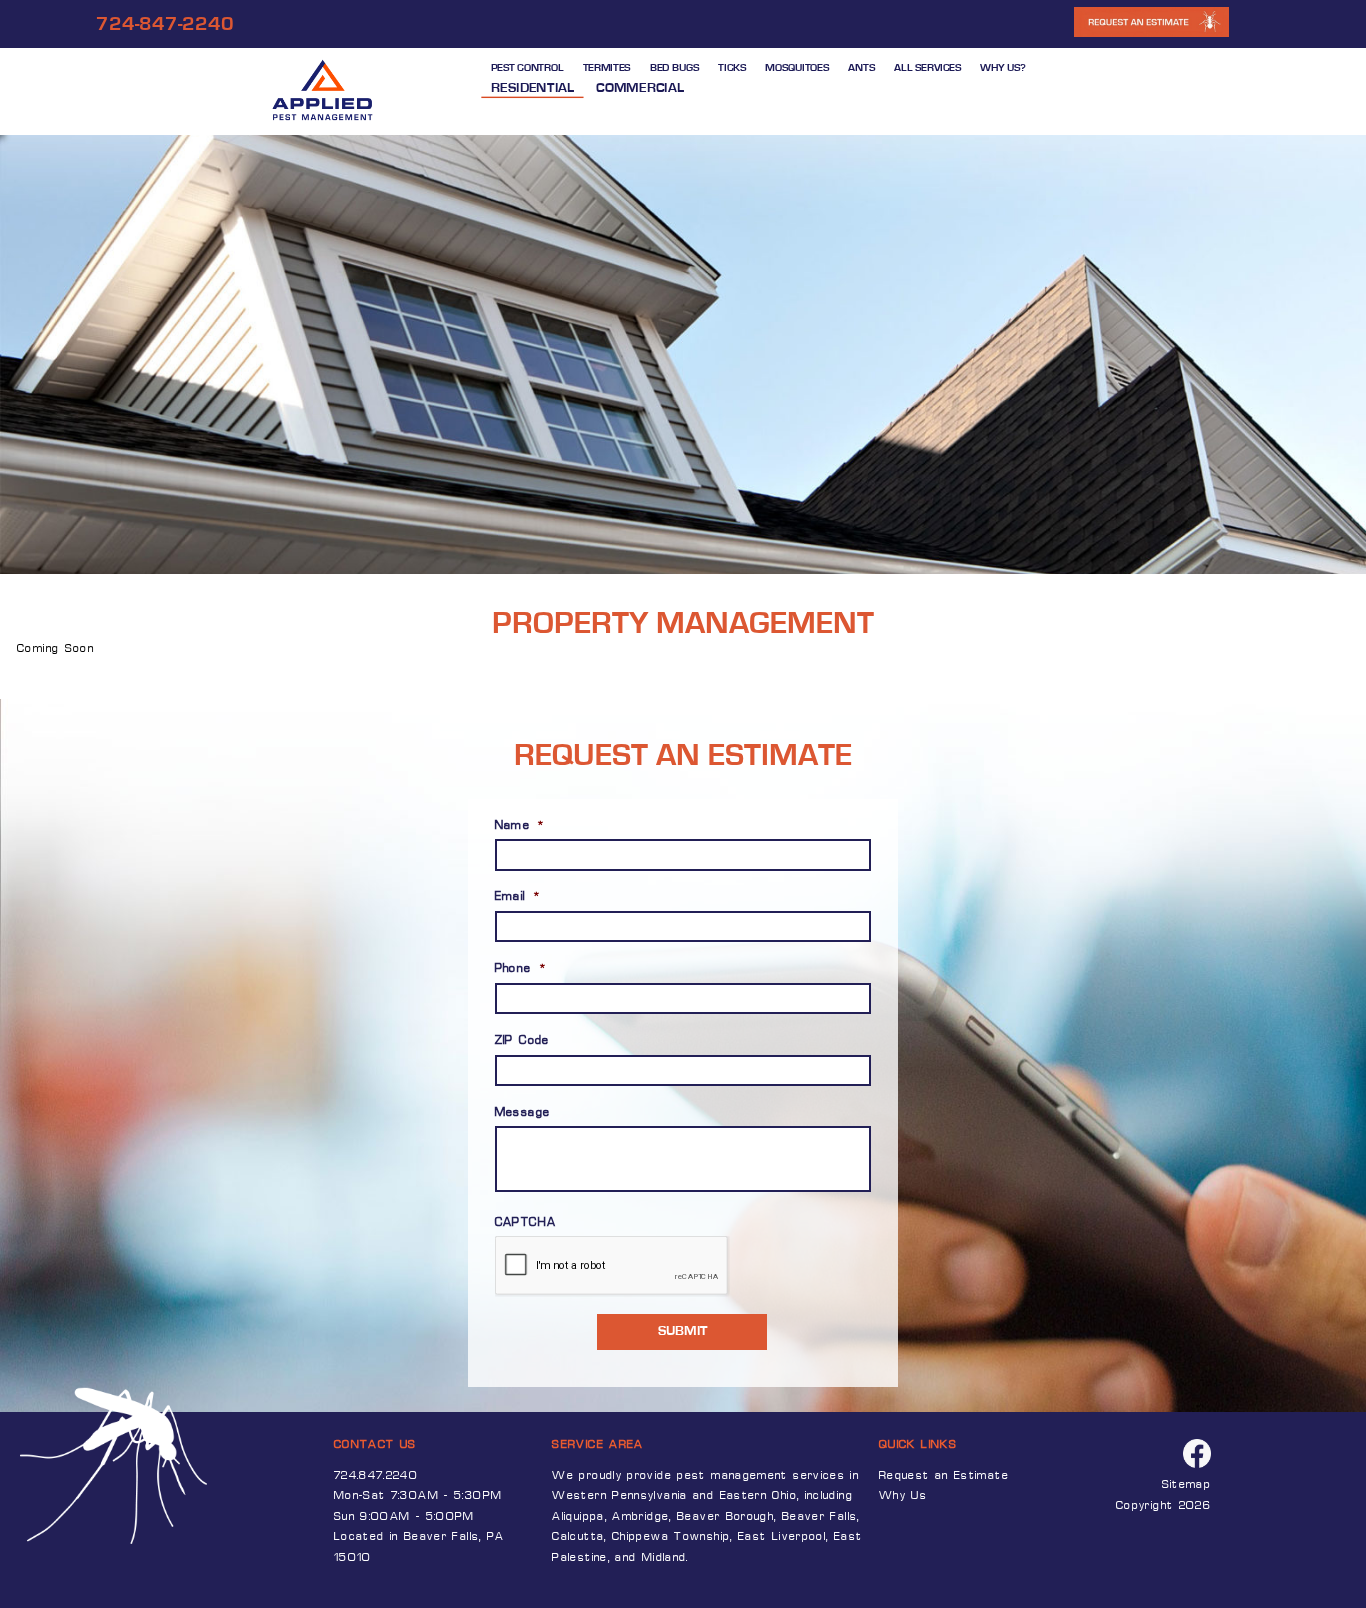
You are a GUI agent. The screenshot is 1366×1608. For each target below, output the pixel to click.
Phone (520, 969)
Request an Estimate (944, 1476)
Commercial (640, 87)
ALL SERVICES (927, 67)
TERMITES (606, 67)
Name (520, 826)
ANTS (861, 67)
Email (517, 897)
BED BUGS (674, 67)
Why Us (903, 1496)
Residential (531, 87)
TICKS (732, 67)
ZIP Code (522, 1041)
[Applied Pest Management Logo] (325, 92)
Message (523, 1113)
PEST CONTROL (526, 67)
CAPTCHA (526, 1223)
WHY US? (1003, 67)
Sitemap (1187, 1485)
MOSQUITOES (797, 67)
